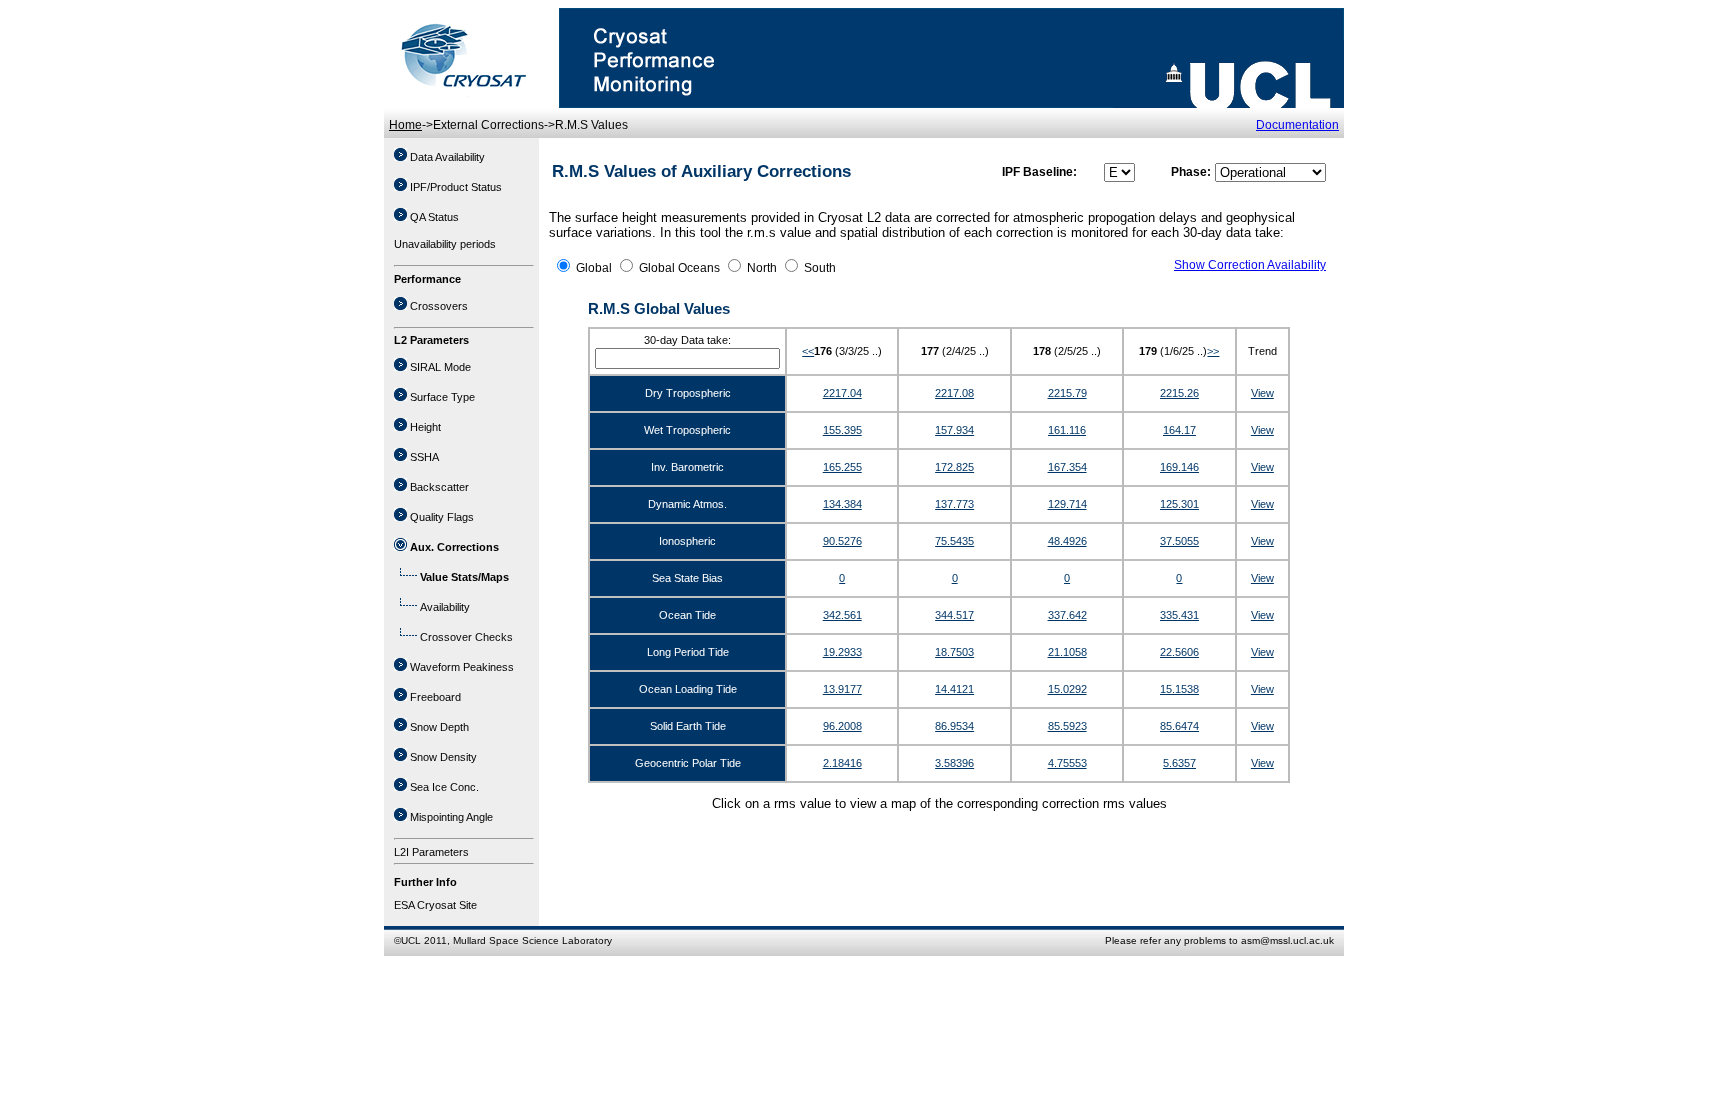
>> (1213, 351)
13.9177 (842, 689)
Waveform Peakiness (462, 667)
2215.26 (1179, 393)
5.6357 (1179, 763)
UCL (411, 940)
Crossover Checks (466, 637)
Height (425, 427)
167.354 (1067, 467)
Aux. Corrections (454, 547)
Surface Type (442, 397)
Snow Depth (439, 727)
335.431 (1179, 615)
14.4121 (954, 689)
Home (405, 125)
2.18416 (842, 763)
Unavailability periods (445, 244)
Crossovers (439, 306)
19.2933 (842, 652)
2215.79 (1067, 393)
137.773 (954, 504)
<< (808, 351)
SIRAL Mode (440, 367)
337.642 (1067, 615)
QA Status (434, 217)
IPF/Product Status (456, 187)
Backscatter (439, 487)
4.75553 (1067, 763)
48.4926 (1067, 541)
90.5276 (842, 541)
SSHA (424, 457)
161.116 (1067, 430)
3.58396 (954, 763)
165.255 (842, 467)
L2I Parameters (431, 852)
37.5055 (1179, 541)
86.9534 (954, 726)
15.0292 (1067, 689)
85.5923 (1067, 726)
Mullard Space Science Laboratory (532, 940)
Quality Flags (442, 517)
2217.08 (954, 393)
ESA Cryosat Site (435, 905)
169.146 (1179, 467)
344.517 (954, 615)
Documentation (1297, 125)
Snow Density (443, 757)
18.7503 (954, 652)
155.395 (842, 430)
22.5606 (1179, 652)
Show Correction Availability (1250, 265)
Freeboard (435, 697)
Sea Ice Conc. (444, 787)
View (1262, 393)
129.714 (1067, 504)
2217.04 (842, 393)
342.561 (842, 615)
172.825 (954, 467)
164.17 (1179, 430)
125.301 (1179, 504)
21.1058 (1067, 652)
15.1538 (1179, 689)
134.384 (842, 504)
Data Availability (447, 157)
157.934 (954, 430)
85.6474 (1179, 726)
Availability (445, 607)
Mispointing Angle (451, 817)
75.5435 (954, 541)
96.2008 (842, 726)
